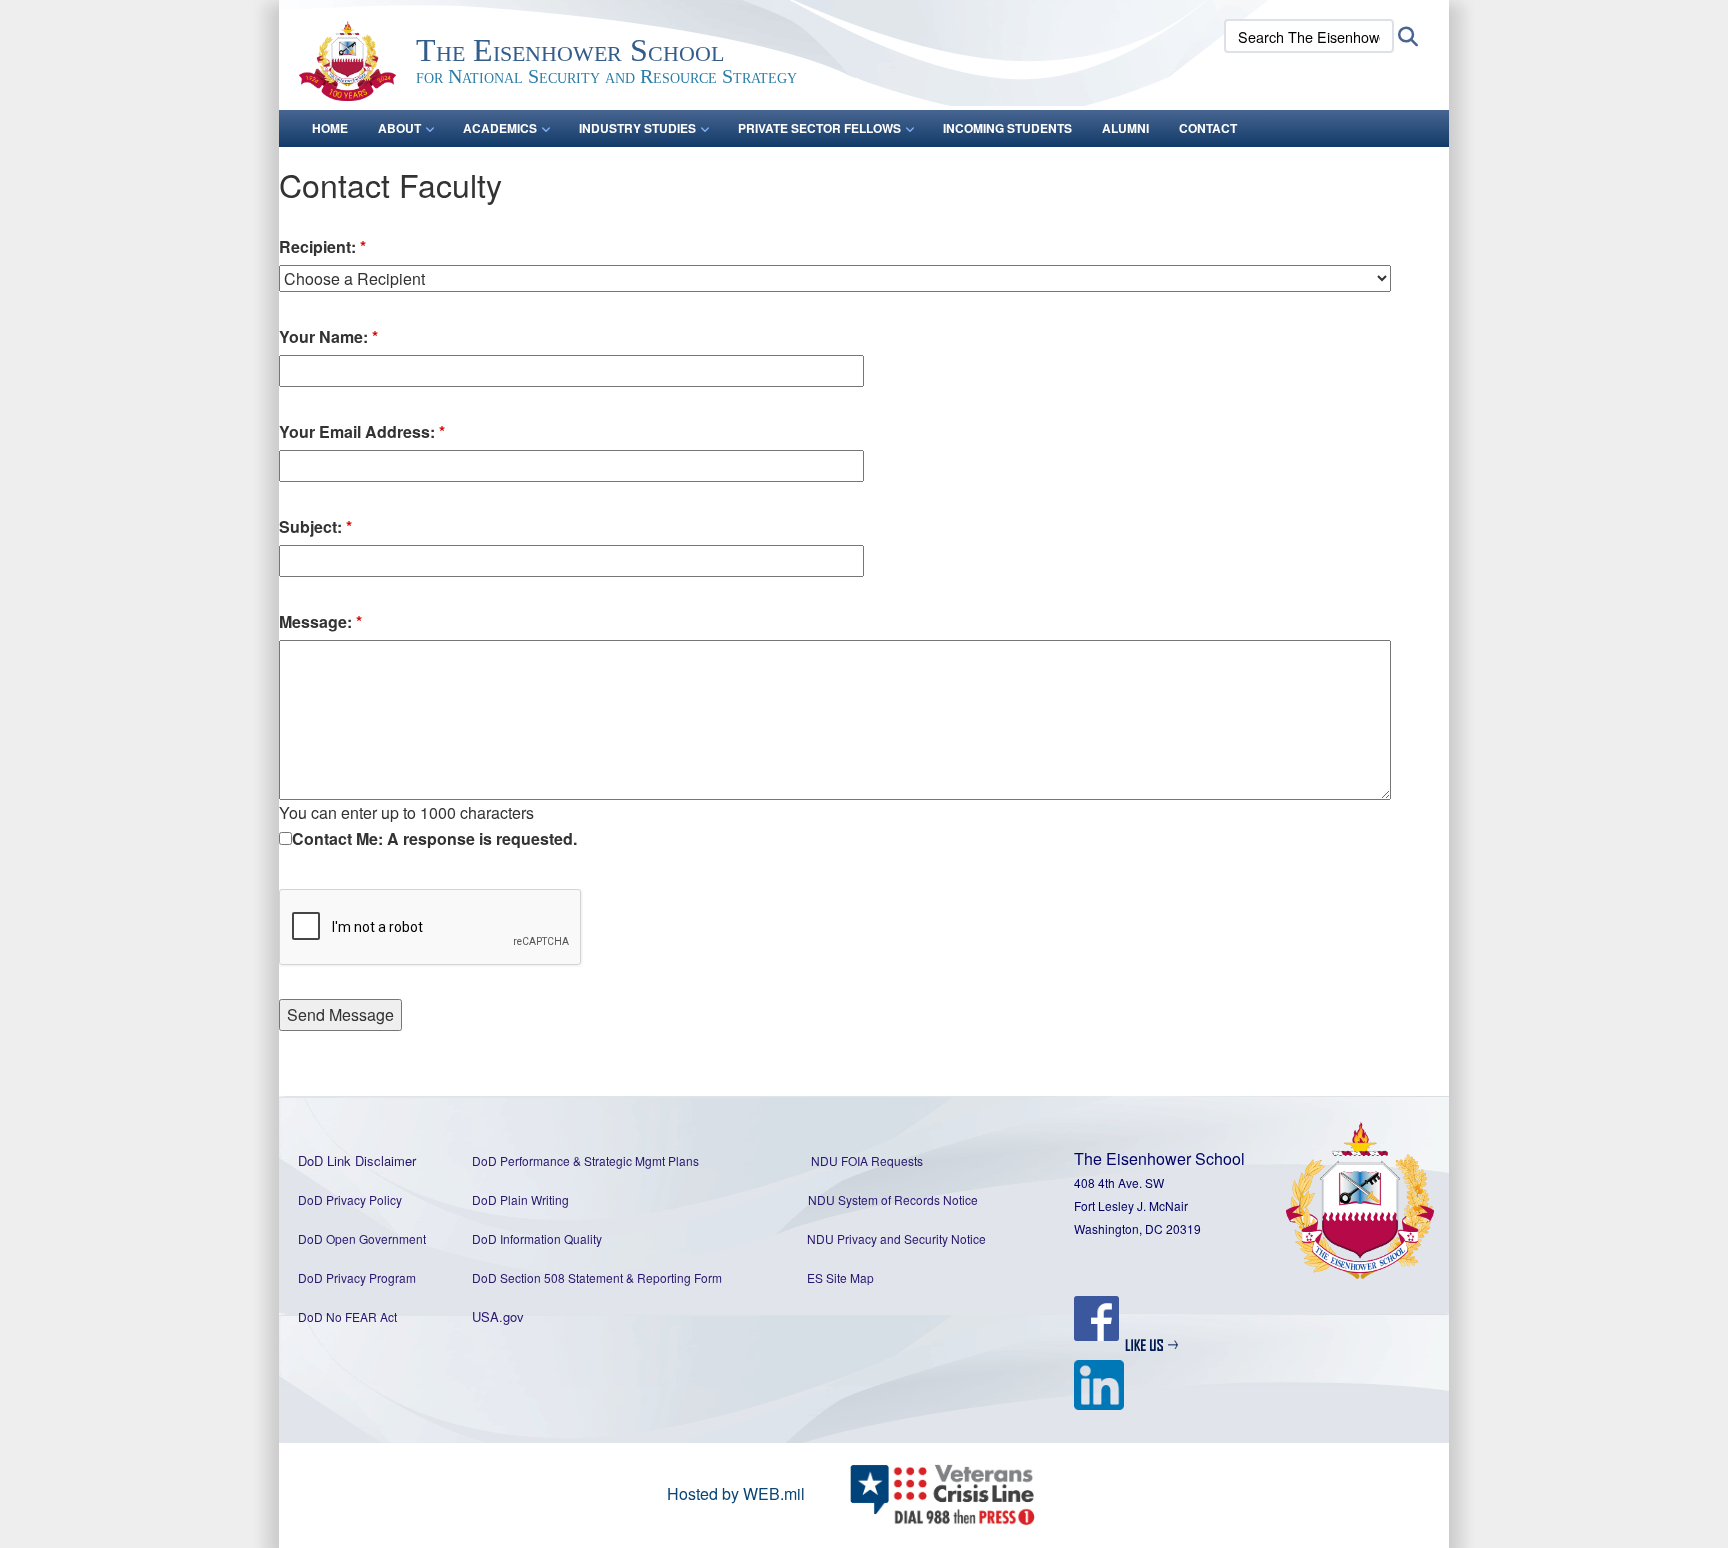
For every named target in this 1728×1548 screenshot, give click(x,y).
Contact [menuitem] (1208, 128)
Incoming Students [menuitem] (1007, 128)
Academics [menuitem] (500, 128)
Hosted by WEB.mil (736, 1493)
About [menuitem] (399, 128)
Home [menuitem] (330, 128)
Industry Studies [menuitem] (637, 128)
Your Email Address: (362, 431)
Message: (320, 621)
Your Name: (328, 336)
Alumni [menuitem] (1125, 128)
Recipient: (322, 246)
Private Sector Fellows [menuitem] (819, 128)
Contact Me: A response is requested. (434, 838)
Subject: (315, 526)
